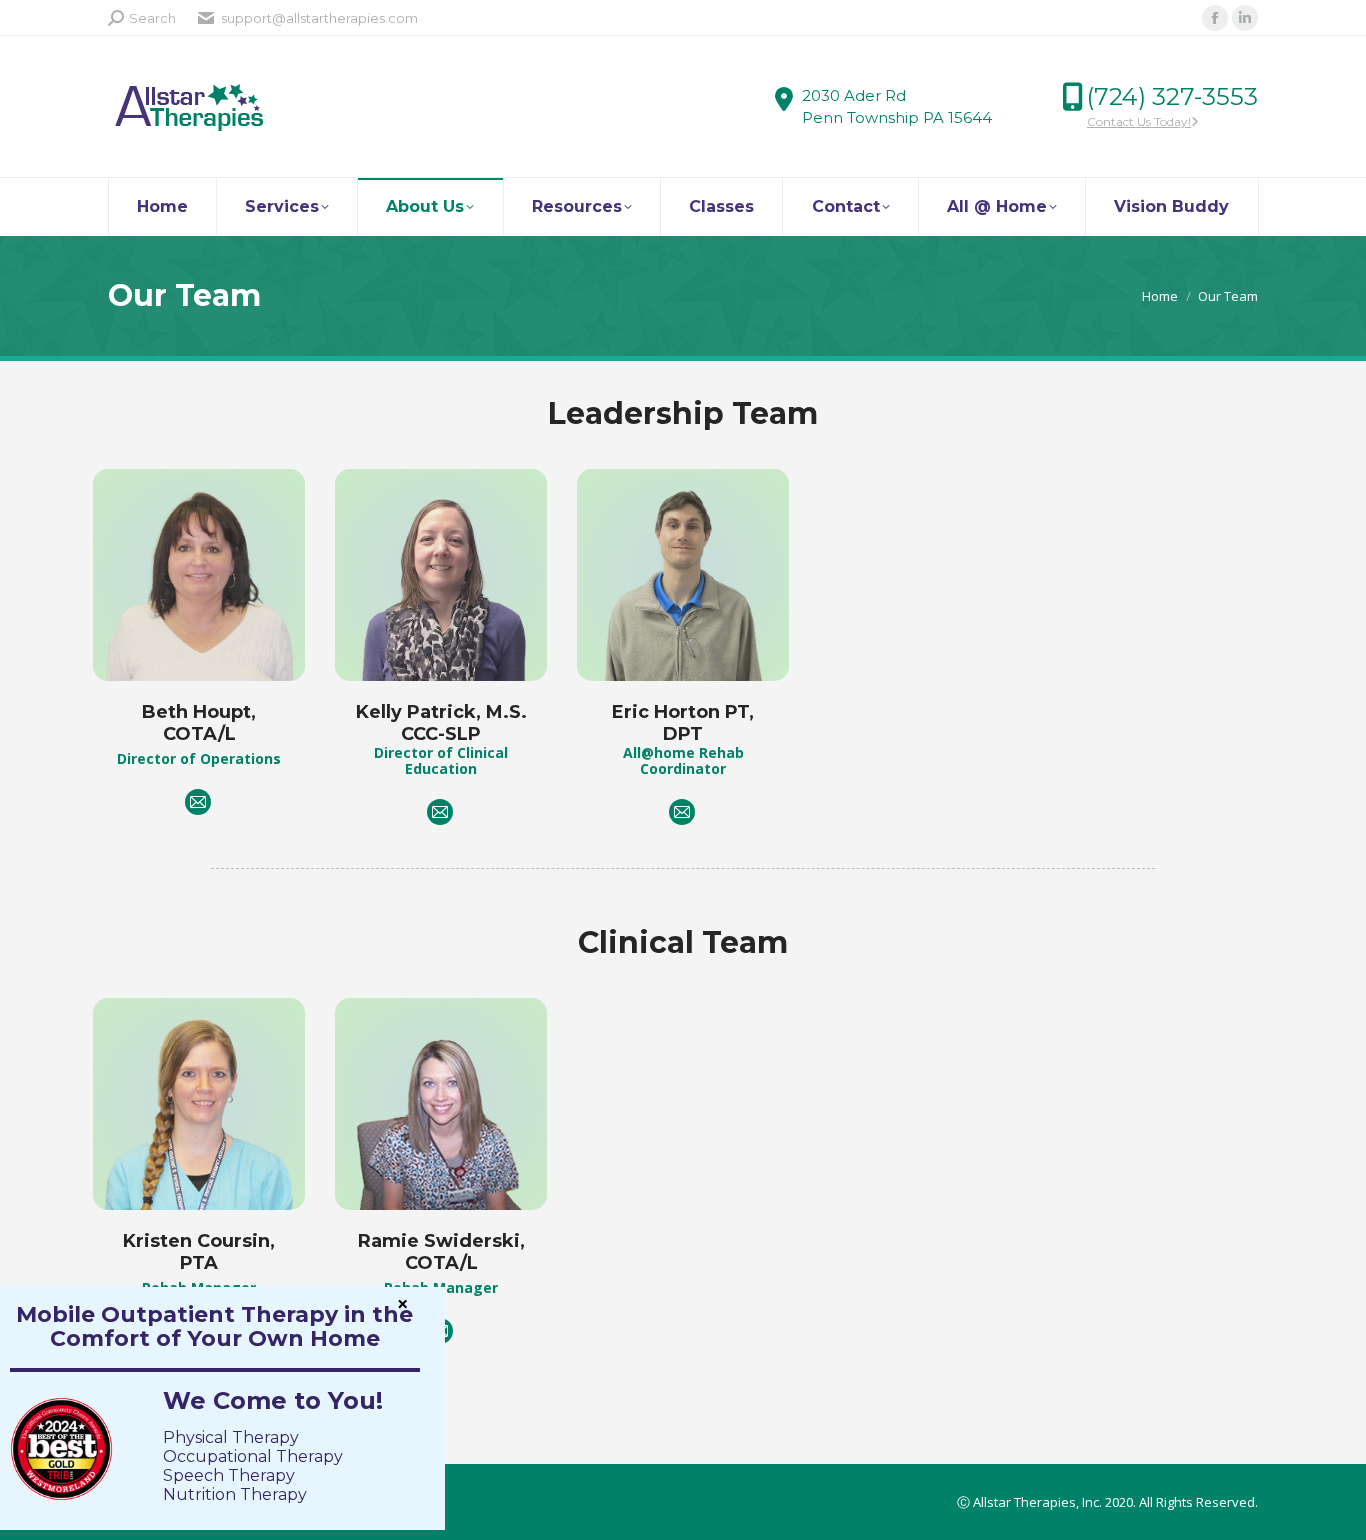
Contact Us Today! (1139, 121)
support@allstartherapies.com (319, 18)
